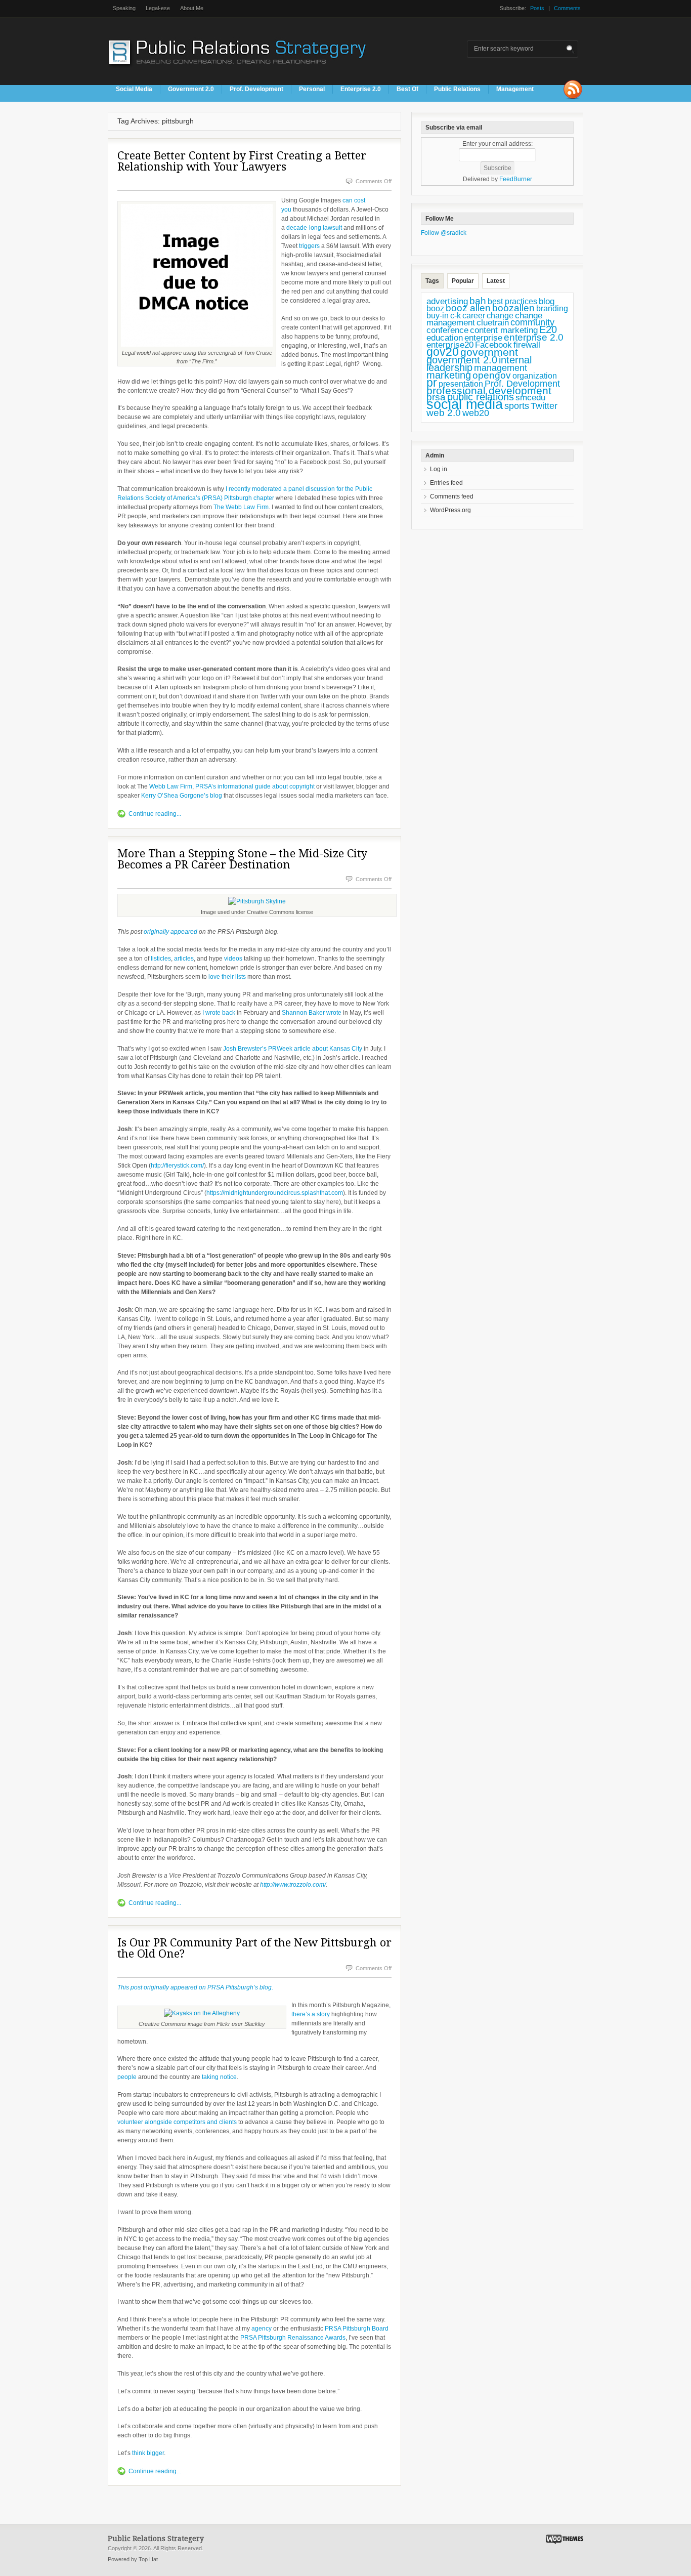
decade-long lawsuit (314, 228)
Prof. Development (256, 89)
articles (184, 959)
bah (478, 301)
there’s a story (311, 2014)
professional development (489, 390)
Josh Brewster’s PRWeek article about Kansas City (293, 1049)
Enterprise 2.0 (361, 89)
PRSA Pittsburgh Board (357, 2329)
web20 (476, 413)
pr (432, 383)
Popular (463, 281)
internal (515, 360)
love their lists (227, 977)
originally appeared (170, 932)
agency (262, 2329)
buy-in (438, 316)
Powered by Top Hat (133, 2559)
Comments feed (452, 496)
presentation (461, 384)
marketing (449, 375)
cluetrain (493, 323)
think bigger (148, 2453)
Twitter (544, 406)
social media (465, 404)
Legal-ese (158, 8)
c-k (456, 316)
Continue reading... (155, 814)
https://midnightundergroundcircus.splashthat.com (275, 1193)
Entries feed (446, 483)
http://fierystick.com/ (177, 1166)
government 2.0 (462, 360)
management (501, 368)
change (500, 316)
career (474, 315)
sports (517, 406)
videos (233, 959)
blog (547, 301)
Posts (537, 8)
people (127, 2077)
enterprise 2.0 (534, 337)
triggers (309, 246)
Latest (496, 281)
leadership (449, 367)
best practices (512, 301)
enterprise (483, 338)
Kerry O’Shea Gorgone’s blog (182, 796)
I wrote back (219, 1013)
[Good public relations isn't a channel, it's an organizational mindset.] (239, 70)
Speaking (124, 8)
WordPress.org (450, 510)
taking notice (219, 2077)
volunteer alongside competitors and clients (177, 2122)
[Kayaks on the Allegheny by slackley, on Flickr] (202, 2013)
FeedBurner (516, 179)
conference (447, 330)
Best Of (407, 89)
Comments (567, 8)
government (489, 352)
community (532, 322)
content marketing (504, 330)
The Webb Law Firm (241, 507)
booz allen (468, 308)
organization (535, 376)
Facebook (493, 345)
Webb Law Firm (171, 786)
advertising (447, 301)
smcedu (530, 398)
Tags (432, 281)
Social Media (134, 89)
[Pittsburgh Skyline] (257, 901)
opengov (492, 375)
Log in (439, 469)
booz (435, 308)
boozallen (513, 308)
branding (552, 308)
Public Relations (457, 89)
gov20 (443, 352)
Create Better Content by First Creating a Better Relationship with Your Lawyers (242, 161)
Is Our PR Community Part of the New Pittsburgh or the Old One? (254, 1948)
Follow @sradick (444, 233)
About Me (192, 8)
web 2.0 (444, 413)
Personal (312, 89)
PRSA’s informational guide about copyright (255, 786)
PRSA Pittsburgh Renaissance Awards (293, 2338)
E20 (548, 329)
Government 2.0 (191, 89)
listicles (161, 959)
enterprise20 (450, 345)
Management (515, 89)
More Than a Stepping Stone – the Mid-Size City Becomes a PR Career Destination (242, 859)
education (445, 338)
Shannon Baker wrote (312, 1013)
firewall (527, 345)
